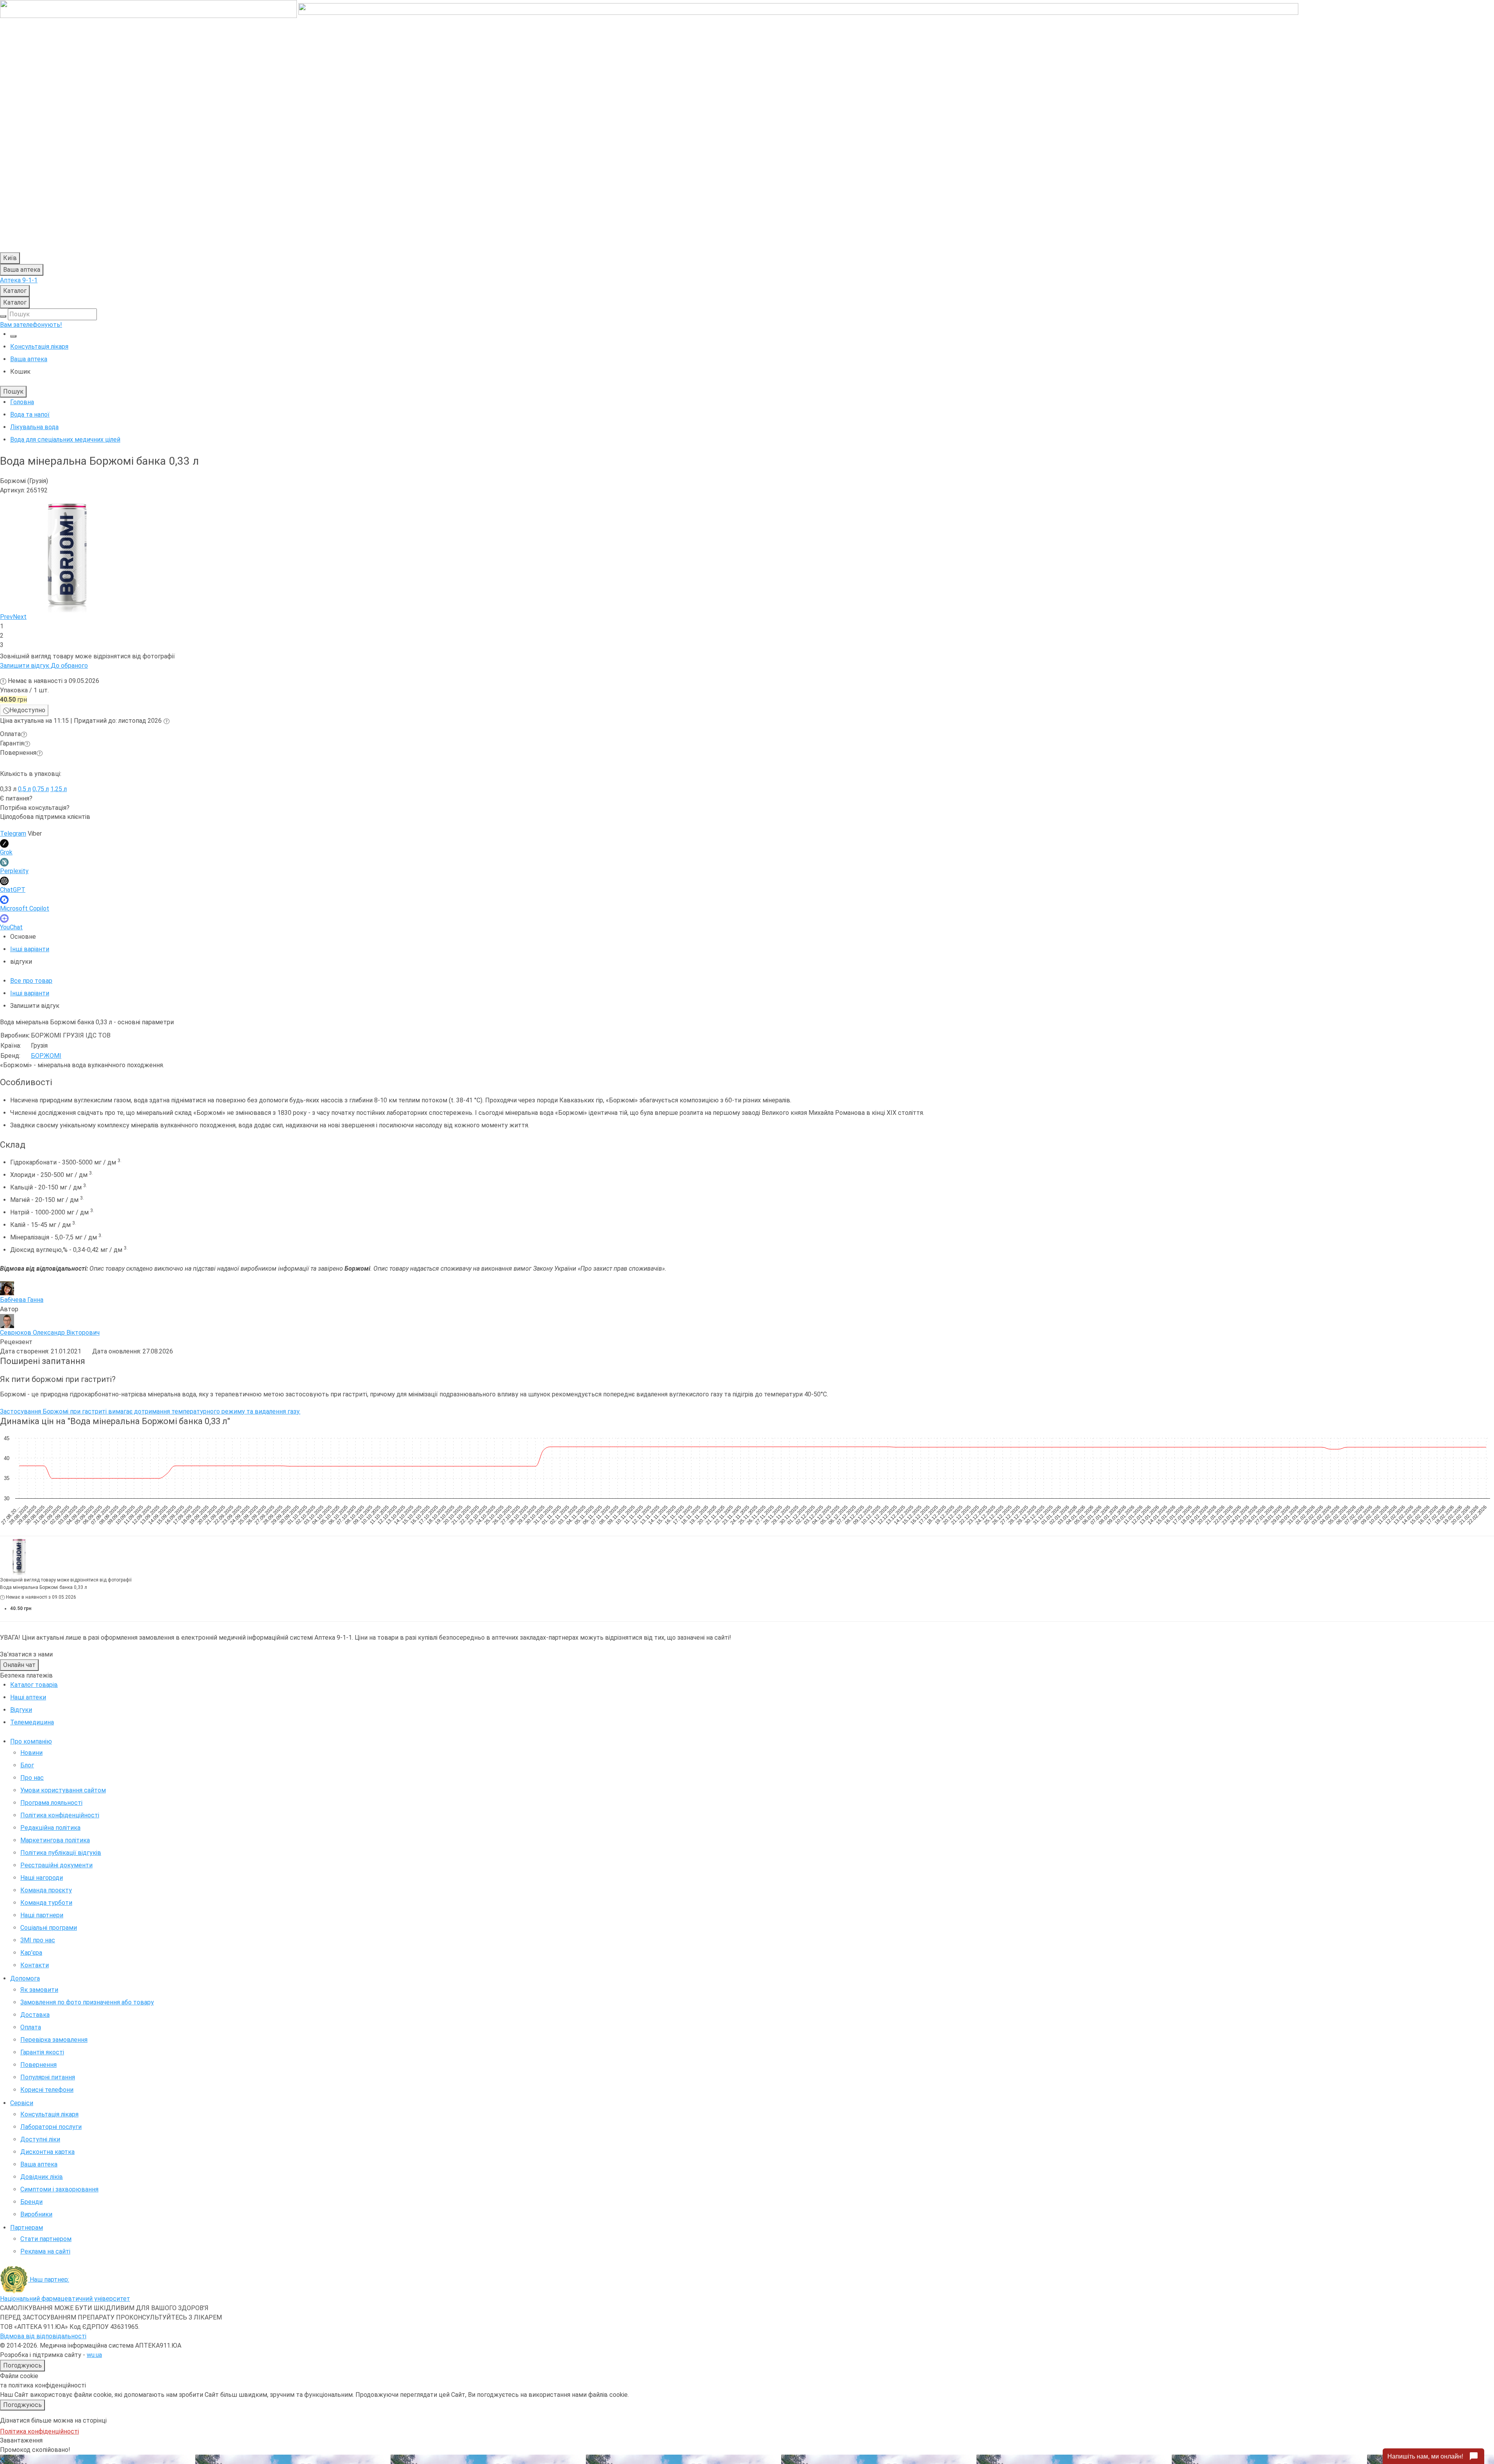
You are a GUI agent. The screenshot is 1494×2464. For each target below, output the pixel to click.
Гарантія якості (42, 2052)
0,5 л (24, 789)
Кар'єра (31, 1953)
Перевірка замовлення (54, 2040)
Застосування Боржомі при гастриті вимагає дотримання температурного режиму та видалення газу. (150, 1411)
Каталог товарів (34, 1685)
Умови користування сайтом (63, 1790)
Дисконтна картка (47, 2152)
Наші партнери (42, 1915)
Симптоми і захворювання (59, 2189)
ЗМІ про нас (38, 1940)
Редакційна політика (50, 1828)
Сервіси (22, 2103)
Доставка (35, 2015)
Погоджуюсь (22, 2365)
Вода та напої (30, 415)
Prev (6, 617)
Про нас (32, 1778)
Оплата (31, 2027)
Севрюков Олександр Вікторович (50, 1333)
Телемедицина (32, 1722)
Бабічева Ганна (22, 1300)
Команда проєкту (46, 1890)
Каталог (15, 291)
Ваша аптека (39, 2164)
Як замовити (39, 1990)
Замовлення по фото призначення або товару (87, 2002)
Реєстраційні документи (56, 1865)
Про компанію (31, 1741)
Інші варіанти (30, 949)
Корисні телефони (47, 2090)
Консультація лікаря (39, 347)
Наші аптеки (28, 1697)
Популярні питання (48, 2077)
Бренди (31, 2202)
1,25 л (59, 789)
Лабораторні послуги (51, 2127)
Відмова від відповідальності (43, 2336)
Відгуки (21, 1710)
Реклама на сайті (45, 2251)
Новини (31, 1753)
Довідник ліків (42, 2177)
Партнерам (27, 2228)
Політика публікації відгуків (61, 1853)
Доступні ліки (40, 2139)
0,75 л (41, 789)
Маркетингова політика (55, 1840)
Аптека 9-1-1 (19, 280)
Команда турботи (46, 1903)
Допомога (25, 1978)
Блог (27, 1765)
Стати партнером (46, 2239)
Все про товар (31, 981)
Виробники (36, 2214)
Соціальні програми (49, 1928)
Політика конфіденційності (60, 1815)
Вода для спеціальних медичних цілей (65, 439)
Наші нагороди (42, 1878)
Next (20, 617)
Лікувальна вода (34, 427)
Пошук (13, 391)
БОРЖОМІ (46, 1056)
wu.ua (94, 2355)
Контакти (35, 1965)
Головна (22, 402)
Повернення (38, 2065)
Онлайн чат (19, 1665)
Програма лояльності (51, 1803)
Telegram (13, 834)
